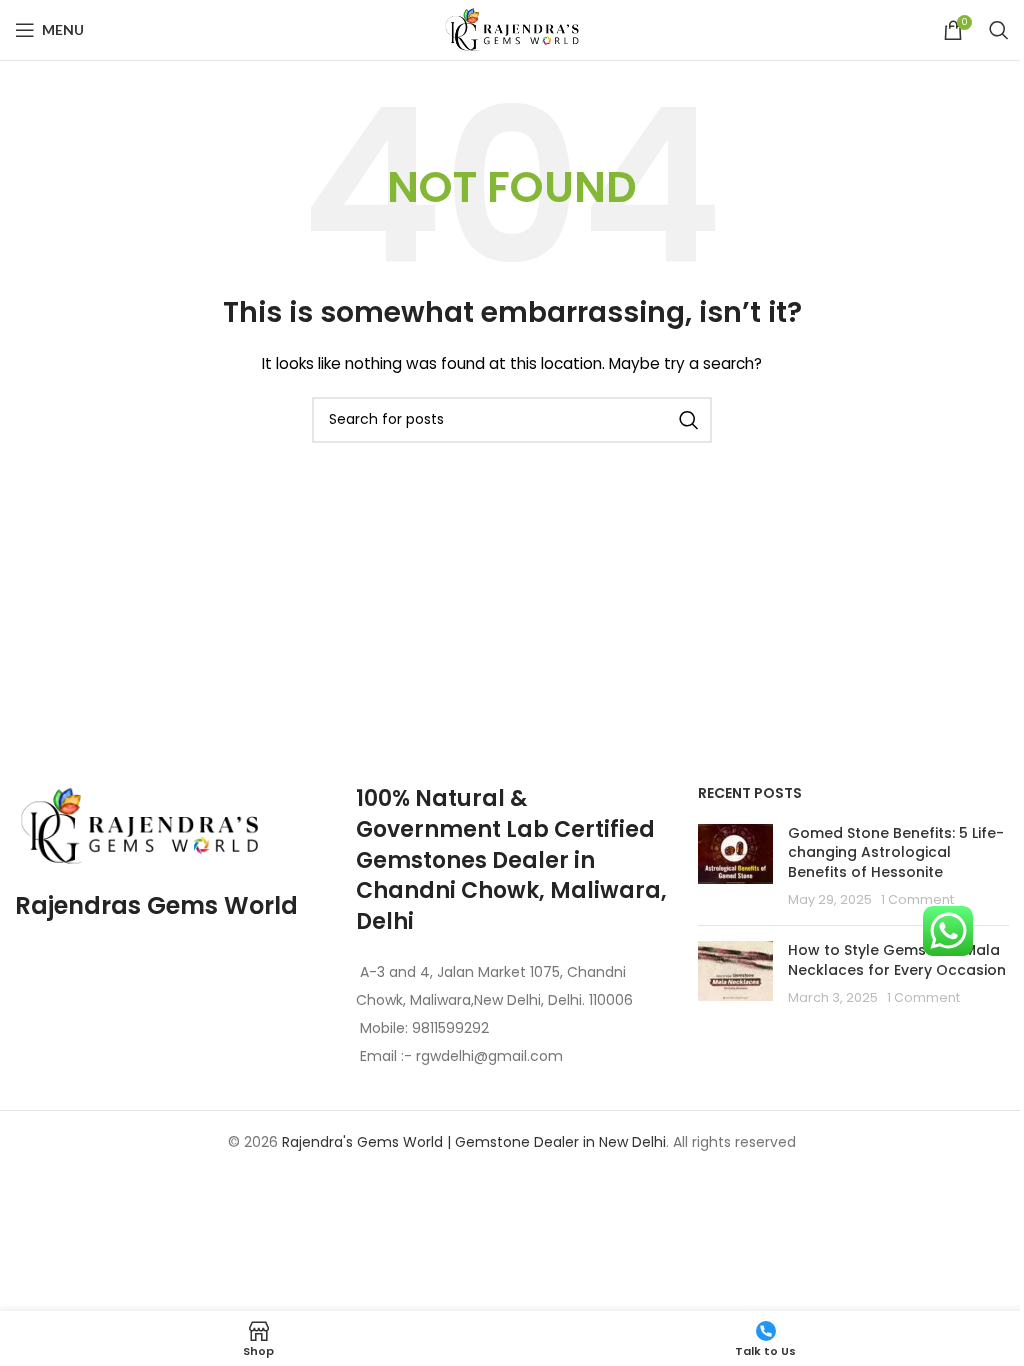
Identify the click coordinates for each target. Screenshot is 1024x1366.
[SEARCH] (689, 420)
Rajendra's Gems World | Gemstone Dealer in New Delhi (474, 1142)
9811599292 (450, 1028)
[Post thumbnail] (735, 867)
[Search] (999, 30)
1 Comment (917, 899)
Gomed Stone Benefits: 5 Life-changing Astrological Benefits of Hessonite (896, 852)
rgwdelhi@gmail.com (487, 1056)
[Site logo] (512, 29)
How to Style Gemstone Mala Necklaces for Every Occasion (897, 960)
